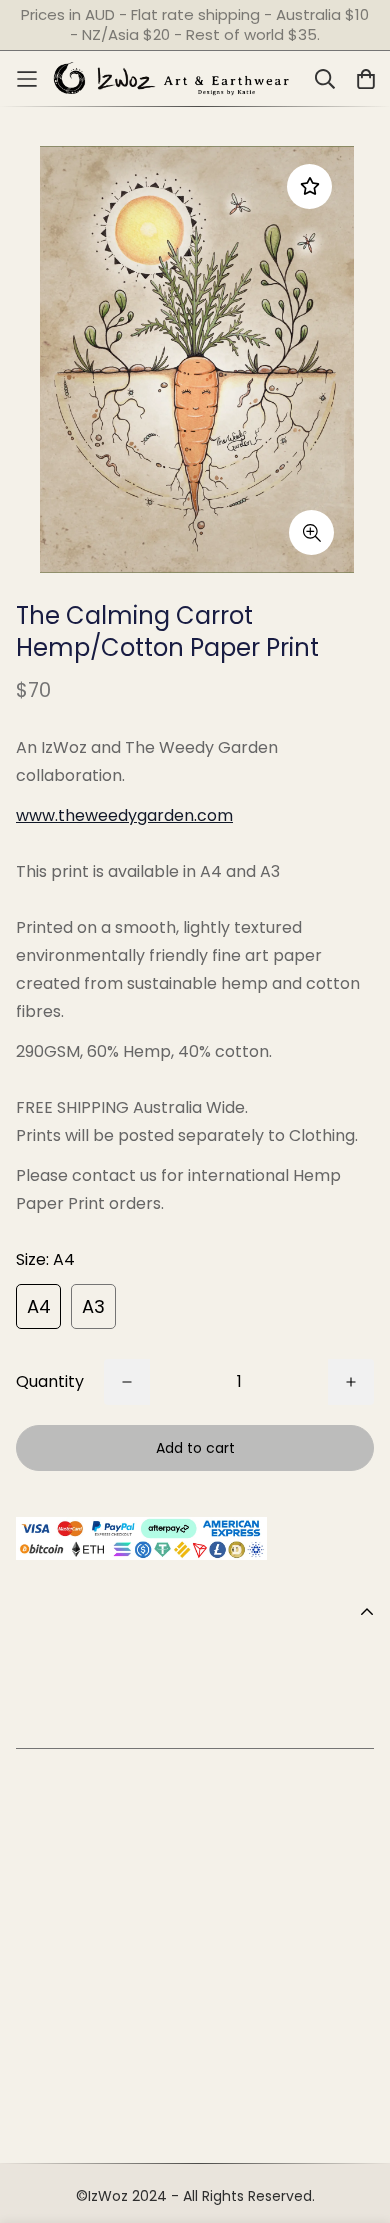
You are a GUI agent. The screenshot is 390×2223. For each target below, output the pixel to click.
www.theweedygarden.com (124, 815)
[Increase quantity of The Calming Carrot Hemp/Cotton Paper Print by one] (351, 1382)
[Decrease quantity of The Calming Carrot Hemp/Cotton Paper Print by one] (127, 1382)
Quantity (50, 1381)
